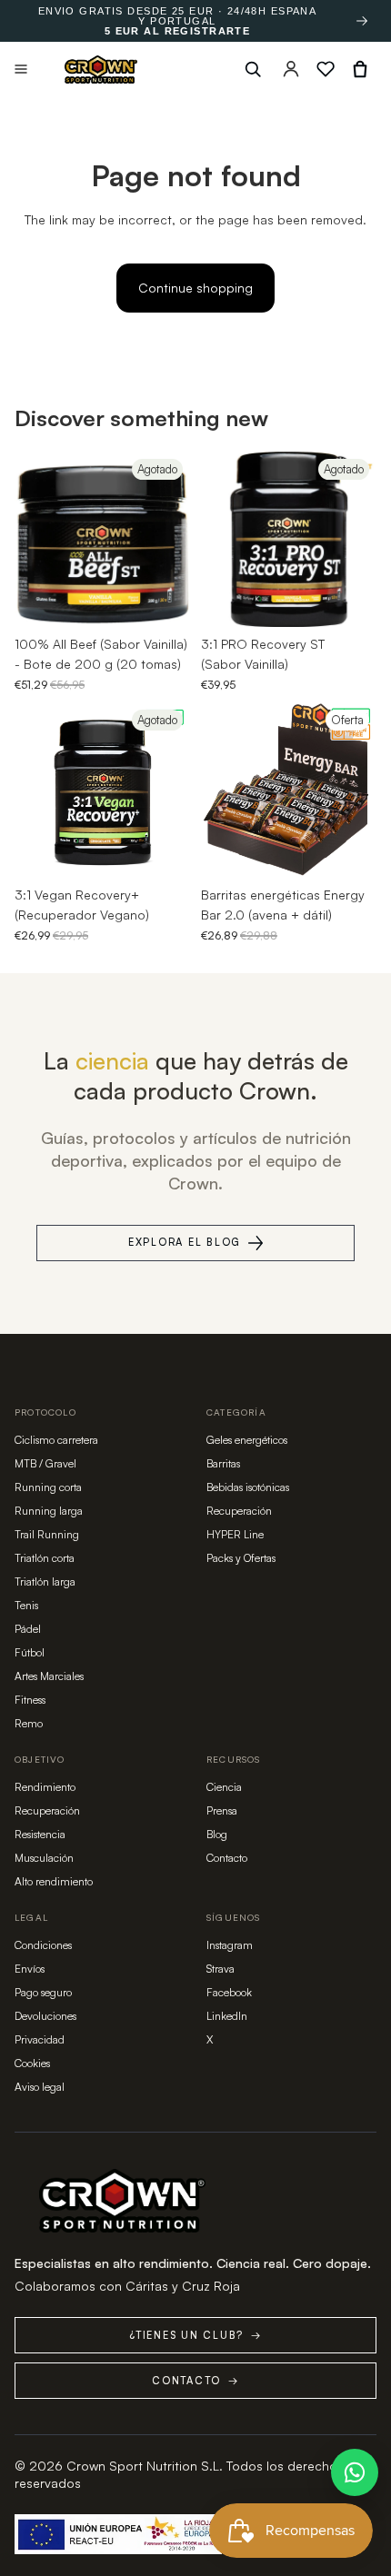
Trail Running (47, 1534)
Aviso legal (40, 2087)
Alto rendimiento (54, 1881)
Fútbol (30, 1652)
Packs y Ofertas (241, 1558)
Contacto (227, 1858)
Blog (217, 1834)
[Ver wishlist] (326, 69)
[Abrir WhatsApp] (355, 2472)
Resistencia (40, 1834)
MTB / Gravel (45, 1463)
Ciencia (224, 1787)
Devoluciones (45, 2016)
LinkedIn (227, 2016)
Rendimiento (45, 1787)
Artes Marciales (49, 1676)
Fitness (30, 1700)
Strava (221, 1969)
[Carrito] (360, 69)
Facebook (229, 1992)
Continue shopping (195, 288)
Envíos (30, 1969)
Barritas (223, 1463)
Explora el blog (185, 1242)
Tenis (26, 1605)
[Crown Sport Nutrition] (101, 70)
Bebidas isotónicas (248, 1487)
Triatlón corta (45, 1558)
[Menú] (21, 69)
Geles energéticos (247, 1440)
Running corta (48, 1487)
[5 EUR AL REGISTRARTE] (362, 21)
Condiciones (43, 1945)
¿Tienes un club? (195, 2335)
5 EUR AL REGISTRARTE (178, 31)
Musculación (44, 1858)
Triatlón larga (45, 1581)
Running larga (49, 1511)
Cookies (32, 2063)
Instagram (230, 1945)
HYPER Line (235, 1534)
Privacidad (40, 2039)
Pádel (28, 1629)
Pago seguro (43, 1992)
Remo (29, 1723)
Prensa (222, 1810)
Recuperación (239, 1511)
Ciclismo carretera (56, 1440)
